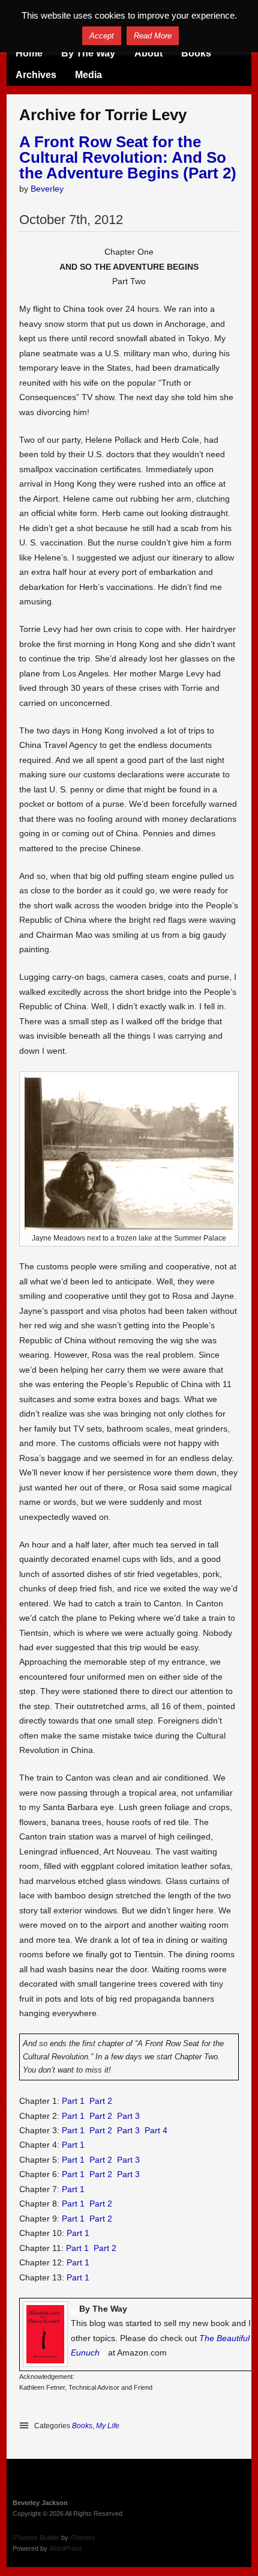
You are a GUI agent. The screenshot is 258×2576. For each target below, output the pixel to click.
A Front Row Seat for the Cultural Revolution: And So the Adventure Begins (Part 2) (128, 157)
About (148, 53)
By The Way (88, 53)
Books (196, 53)
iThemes (83, 2538)
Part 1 (73, 2101)
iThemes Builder (36, 2538)
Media (88, 75)
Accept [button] (102, 36)
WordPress (66, 2548)
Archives (36, 75)
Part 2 (101, 2101)
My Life (108, 2426)
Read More (153, 36)
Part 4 (156, 2130)
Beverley (47, 189)
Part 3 (128, 2116)
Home (29, 53)
